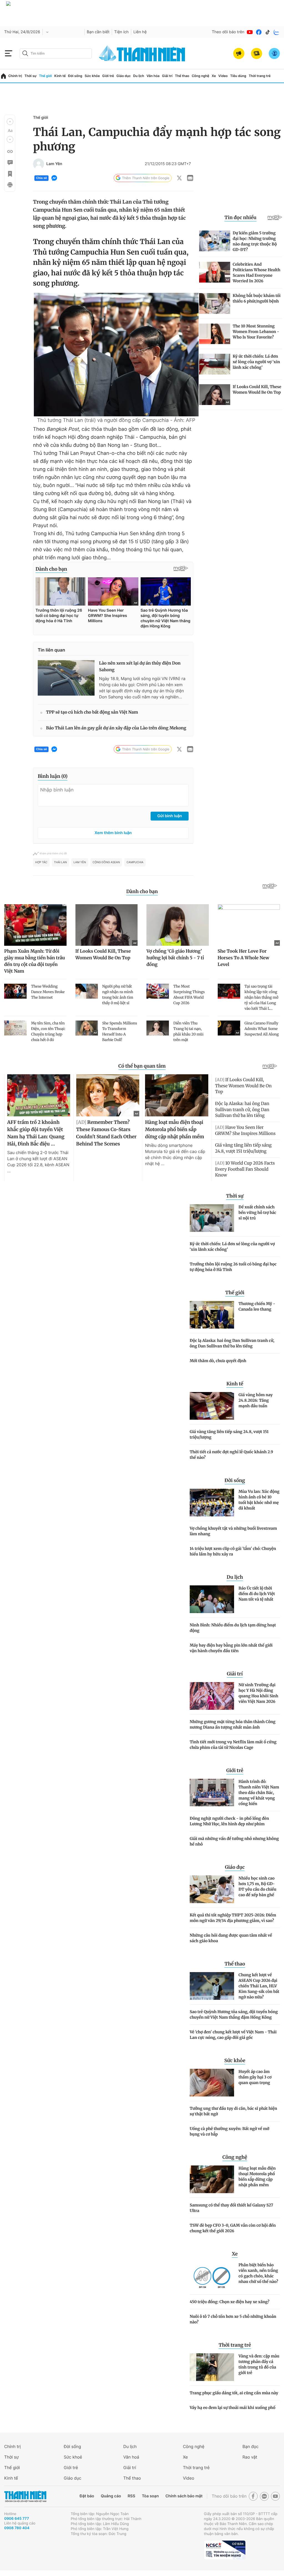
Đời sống (75, 76)
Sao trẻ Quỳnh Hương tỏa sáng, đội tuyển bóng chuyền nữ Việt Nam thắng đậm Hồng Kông (234, 2014)
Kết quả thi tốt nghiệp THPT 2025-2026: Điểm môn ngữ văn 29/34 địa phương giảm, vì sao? (233, 1918)
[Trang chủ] (3, 76)
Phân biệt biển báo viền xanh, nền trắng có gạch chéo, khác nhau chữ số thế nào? (258, 2273)
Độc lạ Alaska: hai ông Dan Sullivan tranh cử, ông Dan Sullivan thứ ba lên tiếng (232, 1343)
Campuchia (135, 862)
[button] (10, 122)
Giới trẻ (108, 76)
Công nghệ (200, 76)
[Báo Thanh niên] (25, 2496)
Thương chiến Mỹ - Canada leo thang (257, 1306)
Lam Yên (54, 164)
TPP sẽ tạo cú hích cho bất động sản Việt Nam (92, 712)
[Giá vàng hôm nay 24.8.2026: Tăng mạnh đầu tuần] (212, 1406)
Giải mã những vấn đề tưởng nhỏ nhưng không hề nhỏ (234, 1841)
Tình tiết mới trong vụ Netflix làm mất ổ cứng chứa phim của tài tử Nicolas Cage (233, 1745)
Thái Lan (60, 862)
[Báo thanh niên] (142, 53)
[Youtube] (250, 32)
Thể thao (182, 76)
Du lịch (139, 76)
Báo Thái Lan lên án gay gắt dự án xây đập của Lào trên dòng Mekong (116, 728)
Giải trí (167, 76)
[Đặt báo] (257, 53)
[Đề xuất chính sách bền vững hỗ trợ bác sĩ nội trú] (212, 1218)
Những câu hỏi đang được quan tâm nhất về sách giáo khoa (231, 1938)
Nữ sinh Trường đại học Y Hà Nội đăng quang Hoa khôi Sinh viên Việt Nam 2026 (258, 1693)
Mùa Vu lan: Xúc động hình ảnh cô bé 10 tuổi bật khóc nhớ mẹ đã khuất (259, 1500)
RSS (131, 2496)
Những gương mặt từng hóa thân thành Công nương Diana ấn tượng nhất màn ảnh (233, 1724)
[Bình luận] (10, 163)
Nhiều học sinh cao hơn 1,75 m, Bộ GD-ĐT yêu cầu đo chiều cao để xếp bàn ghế (257, 1886)
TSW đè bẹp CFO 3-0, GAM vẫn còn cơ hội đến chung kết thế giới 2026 (233, 2228)
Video (223, 76)
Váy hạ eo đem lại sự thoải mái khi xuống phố (233, 2408)
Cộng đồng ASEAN (106, 862)
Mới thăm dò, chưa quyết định (218, 1361)
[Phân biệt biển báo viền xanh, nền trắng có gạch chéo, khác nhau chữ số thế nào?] (212, 2276)
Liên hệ (140, 32)
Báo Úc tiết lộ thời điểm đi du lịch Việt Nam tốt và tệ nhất (257, 1594)
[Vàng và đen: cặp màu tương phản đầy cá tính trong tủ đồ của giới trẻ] (212, 2367)
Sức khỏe (92, 76)
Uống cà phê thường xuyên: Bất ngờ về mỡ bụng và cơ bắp (230, 2131)
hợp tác (41, 862)
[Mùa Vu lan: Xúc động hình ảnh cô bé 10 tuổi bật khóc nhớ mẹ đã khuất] (212, 1503)
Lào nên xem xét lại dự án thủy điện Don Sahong (140, 667)
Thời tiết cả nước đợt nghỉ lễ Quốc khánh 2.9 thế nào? (231, 1455)
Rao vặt (250, 2457)
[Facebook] (259, 32)
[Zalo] (277, 32)
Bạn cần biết (98, 32)
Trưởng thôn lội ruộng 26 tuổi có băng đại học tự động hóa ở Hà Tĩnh (233, 1267)
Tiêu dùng (238, 76)
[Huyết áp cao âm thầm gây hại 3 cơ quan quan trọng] (212, 2083)
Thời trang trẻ (260, 76)
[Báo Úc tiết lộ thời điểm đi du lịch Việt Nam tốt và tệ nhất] (212, 1599)
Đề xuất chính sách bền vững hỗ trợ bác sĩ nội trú (257, 1213)
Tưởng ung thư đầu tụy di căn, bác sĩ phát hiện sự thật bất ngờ (233, 2111)
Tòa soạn (150, 2496)
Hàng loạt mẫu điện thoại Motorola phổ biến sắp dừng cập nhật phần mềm (257, 2177)
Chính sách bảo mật (184, 2496)
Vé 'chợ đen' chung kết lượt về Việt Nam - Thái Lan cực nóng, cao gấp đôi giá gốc (233, 2035)
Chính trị (15, 76)
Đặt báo (87, 2496)
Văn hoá (131, 2457)
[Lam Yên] (39, 164)
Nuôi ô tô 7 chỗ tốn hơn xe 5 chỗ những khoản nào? (233, 2319)
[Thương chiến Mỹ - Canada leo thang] (212, 1315)
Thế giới (45, 76)
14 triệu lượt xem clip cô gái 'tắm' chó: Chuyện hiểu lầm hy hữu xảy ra (233, 1551)
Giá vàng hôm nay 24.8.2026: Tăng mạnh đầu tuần (256, 1400)
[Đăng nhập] (274, 53)
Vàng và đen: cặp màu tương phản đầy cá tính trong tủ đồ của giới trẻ (259, 2364)
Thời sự (31, 76)
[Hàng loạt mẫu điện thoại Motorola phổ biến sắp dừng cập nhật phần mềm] (212, 2179)
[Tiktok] (268, 32)
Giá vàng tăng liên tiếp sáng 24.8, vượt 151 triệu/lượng (229, 1434)
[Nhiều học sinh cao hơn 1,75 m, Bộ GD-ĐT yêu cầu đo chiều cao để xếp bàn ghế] (212, 1889)
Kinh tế (60, 76)
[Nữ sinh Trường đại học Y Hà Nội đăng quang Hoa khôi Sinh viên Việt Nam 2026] (212, 1696)
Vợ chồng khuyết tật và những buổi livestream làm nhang (233, 1531)
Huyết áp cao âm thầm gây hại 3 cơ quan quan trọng (255, 2077)
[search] (56, 53)
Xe (214, 76)
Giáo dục (124, 76)
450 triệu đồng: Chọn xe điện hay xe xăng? (230, 2302)
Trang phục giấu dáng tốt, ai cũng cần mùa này (234, 2393)
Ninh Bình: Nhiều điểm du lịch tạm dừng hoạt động (233, 1628)
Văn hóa (153, 76)
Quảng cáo (111, 2496)
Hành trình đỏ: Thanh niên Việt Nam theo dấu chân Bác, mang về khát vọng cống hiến (259, 1793)
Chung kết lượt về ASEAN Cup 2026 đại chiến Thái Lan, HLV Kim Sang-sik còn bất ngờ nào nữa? (259, 1986)
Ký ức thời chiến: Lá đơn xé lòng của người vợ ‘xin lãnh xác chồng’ (232, 1247)
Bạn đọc (250, 2446)
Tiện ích (121, 32)
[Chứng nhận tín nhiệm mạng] (225, 2550)
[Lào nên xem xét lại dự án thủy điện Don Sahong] (66, 678)
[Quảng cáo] (239, 53)
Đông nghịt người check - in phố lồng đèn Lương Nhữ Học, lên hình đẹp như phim (229, 1821)
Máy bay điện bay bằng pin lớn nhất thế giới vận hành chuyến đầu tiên (231, 1648)
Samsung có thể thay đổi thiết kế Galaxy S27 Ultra (231, 2208)
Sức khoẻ (73, 2457)
